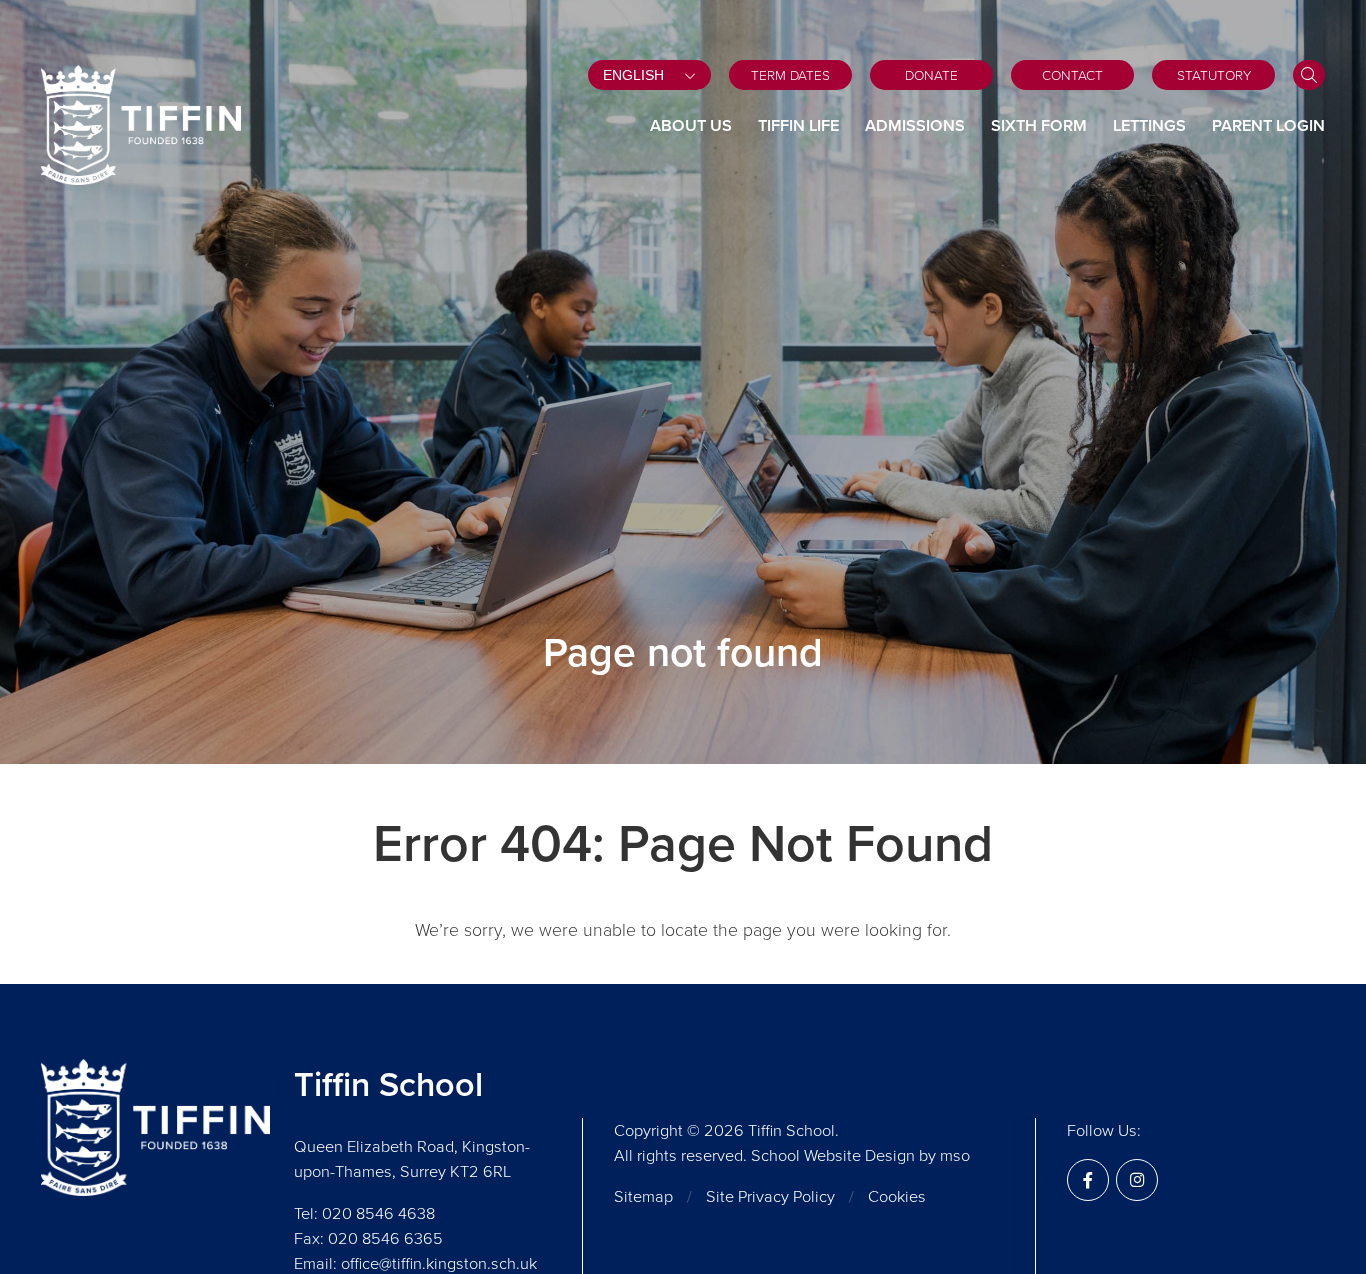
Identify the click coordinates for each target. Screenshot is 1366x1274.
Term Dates (790, 75)
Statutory (1214, 75)
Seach (1309, 75)
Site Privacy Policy (770, 1196)
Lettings (1149, 125)
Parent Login (1268, 125)
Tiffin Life (798, 125)
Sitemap (643, 1196)
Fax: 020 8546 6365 (368, 1238)
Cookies (897, 1196)
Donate (931, 75)
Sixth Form (1039, 125)
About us (691, 125)
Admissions (915, 125)
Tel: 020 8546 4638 (364, 1213)
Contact (1072, 75)
